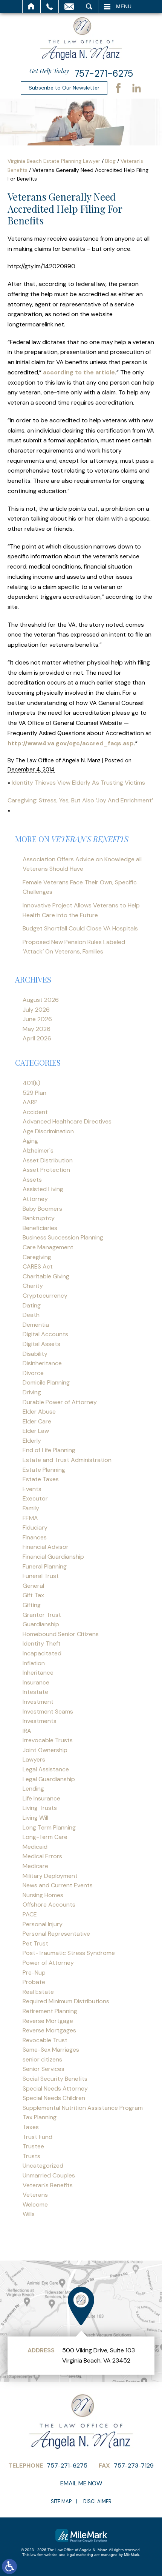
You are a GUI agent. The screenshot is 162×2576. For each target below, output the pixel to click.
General (33, 1586)
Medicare (35, 1866)
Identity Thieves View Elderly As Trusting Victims (78, 783)
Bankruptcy (39, 1218)
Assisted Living (43, 1189)
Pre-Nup (34, 1973)
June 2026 (37, 1019)
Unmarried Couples (49, 2175)
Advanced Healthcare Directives (67, 1121)
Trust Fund (37, 2137)
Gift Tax (33, 1595)
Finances (35, 1537)
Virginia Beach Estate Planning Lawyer (54, 161)
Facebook (118, 88)
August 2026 (41, 1000)
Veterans (35, 2195)
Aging (30, 1141)
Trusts (31, 2156)
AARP (30, 1102)
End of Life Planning (49, 1450)
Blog (110, 161)
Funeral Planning (45, 1566)
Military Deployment (50, 1876)
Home (31, 6)
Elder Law (36, 1431)
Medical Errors (42, 1856)
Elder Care (37, 1421)
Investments (40, 1721)
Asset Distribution (48, 1160)
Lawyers (34, 1759)
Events (32, 1489)
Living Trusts (40, 1808)
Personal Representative (56, 1934)
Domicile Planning (46, 1382)
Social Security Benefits (55, 2079)
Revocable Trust (45, 2040)
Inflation (34, 1663)
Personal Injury (43, 1924)
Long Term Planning (49, 1827)
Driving (32, 1392)
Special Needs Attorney (55, 2088)
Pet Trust (35, 1943)
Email (69, 6)
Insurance (36, 1682)
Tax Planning (40, 2117)
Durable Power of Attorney (60, 1402)
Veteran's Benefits (48, 2185)
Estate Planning (44, 1470)
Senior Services (44, 2069)
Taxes (31, 2127)
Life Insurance (41, 1798)
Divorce (33, 1373)
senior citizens (42, 2059)
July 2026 (36, 1010)
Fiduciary (35, 1528)
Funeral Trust (41, 1576)
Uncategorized (43, 2166)
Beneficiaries (40, 1228)
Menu (124, 6)
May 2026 (37, 1029)
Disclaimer (97, 2501)
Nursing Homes (43, 1895)
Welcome (35, 2204)
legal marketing (80, 2555)
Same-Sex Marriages (51, 2050)
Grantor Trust (42, 1615)
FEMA (30, 1518)
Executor (35, 1498)
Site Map (61, 2501)
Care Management (48, 1247)
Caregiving (37, 1257)
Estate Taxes (41, 1479)
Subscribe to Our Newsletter (64, 88)
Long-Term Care (45, 1837)
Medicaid (35, 1847)
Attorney (35, 1199)
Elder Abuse (39, 1412)
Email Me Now (81, 2483)
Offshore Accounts (49, 1905)
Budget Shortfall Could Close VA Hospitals (80, 928)
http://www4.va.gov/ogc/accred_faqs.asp (71, 743)
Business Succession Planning (63, 1237)
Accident (35, 1112)
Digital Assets (41, 1344)
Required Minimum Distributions (66, 2001)
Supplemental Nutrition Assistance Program (83, 2108)
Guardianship (41, 1624)
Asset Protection (46, 1170)
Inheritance (38, 1673)
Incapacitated (42, 1653)
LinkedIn (136, 88)
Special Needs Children (54, 2098)
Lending (33, 1789)
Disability (35, 1354)
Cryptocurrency (45, 1296)
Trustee (33, 2146)
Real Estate (38, 1992)
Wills (29, 2214)
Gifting (32, 1605)
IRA (27, 1731)
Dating (32, 1305)
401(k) (31, 1083)
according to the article (79, 372)
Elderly (32, 1441)
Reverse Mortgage (48, 2021)
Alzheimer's (38, 1150)
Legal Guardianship (49, 1779)
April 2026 (37, 1038)
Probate (34, 1982)
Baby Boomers (42, 1209)
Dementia (36, 1325)
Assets (32, 1180)
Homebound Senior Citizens (61, 1634)
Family (31, 1508)
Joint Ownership (45, 1750)
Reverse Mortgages (49, 2030)
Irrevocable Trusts (48, 1740)
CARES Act (38, 1266)
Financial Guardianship (53, 1557)
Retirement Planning (50, 2011)
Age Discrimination (48, 1131)
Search (89, 6)
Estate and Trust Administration (67, 1460)
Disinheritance (42, 1363)
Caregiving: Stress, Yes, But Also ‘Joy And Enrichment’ (80, 800)
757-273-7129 (134, 2466)
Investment (38, 1702)
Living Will (35, 1818)
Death (31, 1315)
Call (50, 6)
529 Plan (34, 1093)
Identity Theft (42, 1643)
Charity (33, 1286)
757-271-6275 (104, 73)
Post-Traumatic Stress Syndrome (69, 1953)
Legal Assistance (46, 1769)
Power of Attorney (48, 1963)
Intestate (35, 1692)
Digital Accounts (45, 1334)
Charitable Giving (46, 1276)
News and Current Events (58, 1885)
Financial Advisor (46, 1547)
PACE (30, 1914)
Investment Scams (48, 1711)
